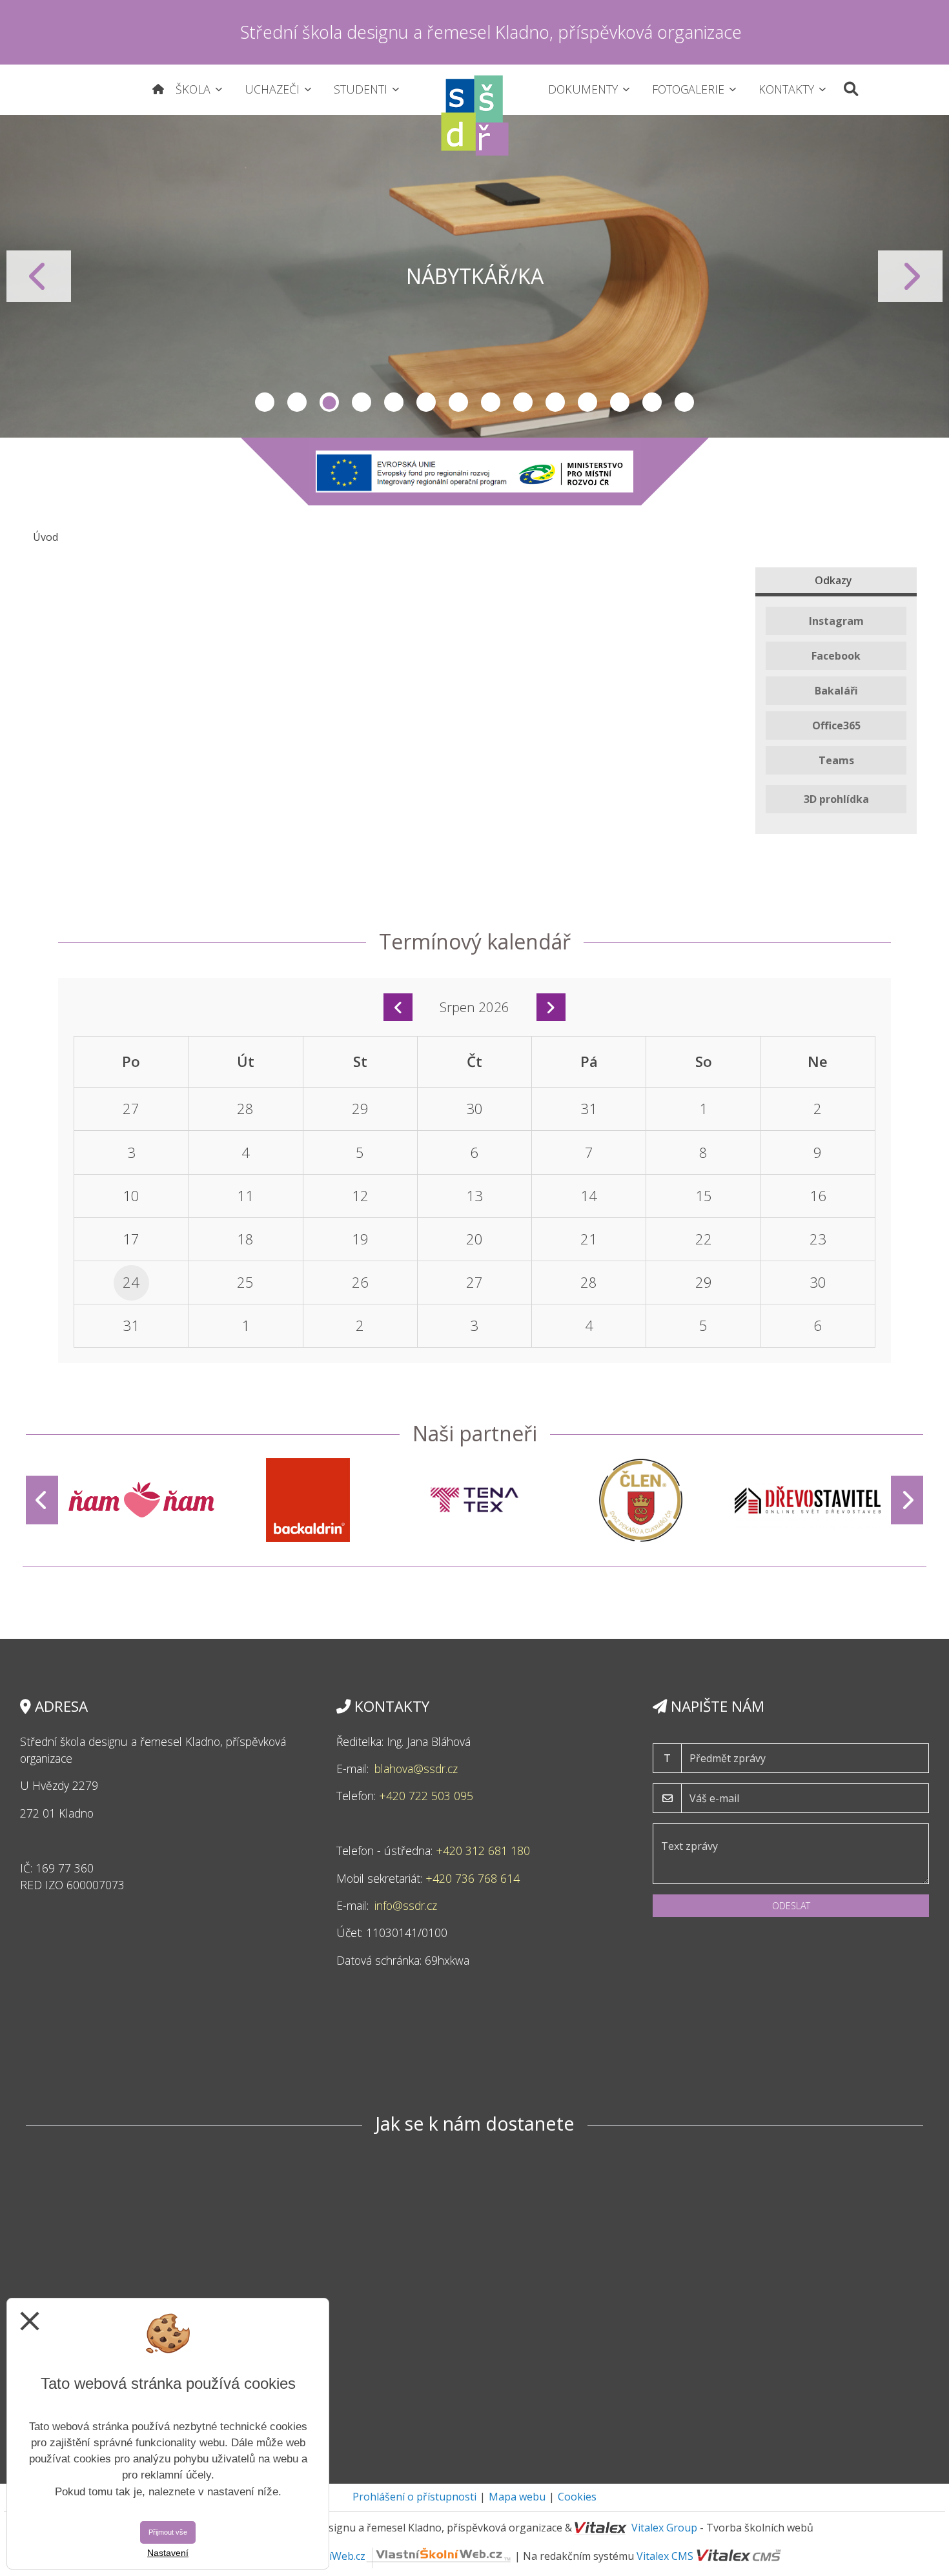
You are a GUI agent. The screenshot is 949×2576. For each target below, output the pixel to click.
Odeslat (791, 1906)
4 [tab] (362, 402)
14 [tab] (684, 402)
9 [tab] (523, 402)
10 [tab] (555, 402)
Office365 (836, 725)
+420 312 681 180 (483, 1851)
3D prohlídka (836, 799)
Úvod (46, 537)
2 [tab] (297, 402)
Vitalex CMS (665, 2556)
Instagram (836, 621)
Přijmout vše (168, 2532)
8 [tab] (491, 402)
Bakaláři (836, 691)
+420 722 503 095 (428, 1796)
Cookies (577, 2497)
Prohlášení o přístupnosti (414, 2497)
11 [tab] (587, 402)
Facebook (836, 656)
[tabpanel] (474, 276)
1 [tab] (265, 402)
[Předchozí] (42, 1500)
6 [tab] (426, 402)
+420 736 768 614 (473, 1878)
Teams (836, 760)
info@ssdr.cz (407, 1905)
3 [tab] (329, 402)
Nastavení (168, 2553)
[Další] (907, 1500)
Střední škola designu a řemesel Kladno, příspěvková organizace (491, 32)
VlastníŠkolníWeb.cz (317, 2556)
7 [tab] (458, 402)
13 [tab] (652, 402)
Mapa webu (517, 2497)
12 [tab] (620, 402)
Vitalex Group (664, 2528)
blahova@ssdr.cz (416, 1769)
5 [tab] (394, 402)
